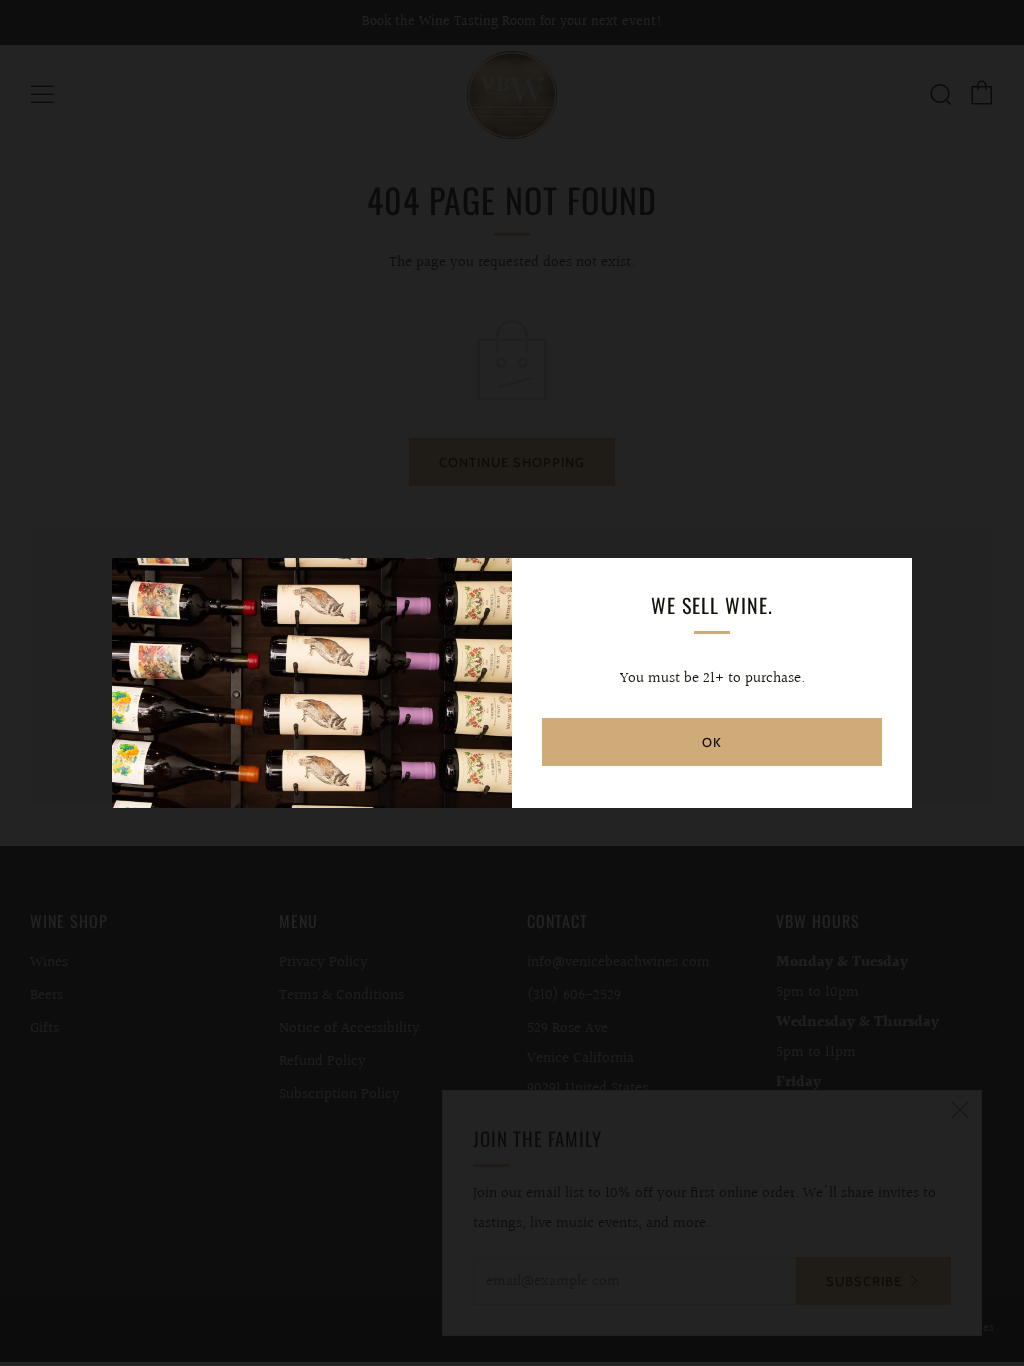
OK (712, 742)
